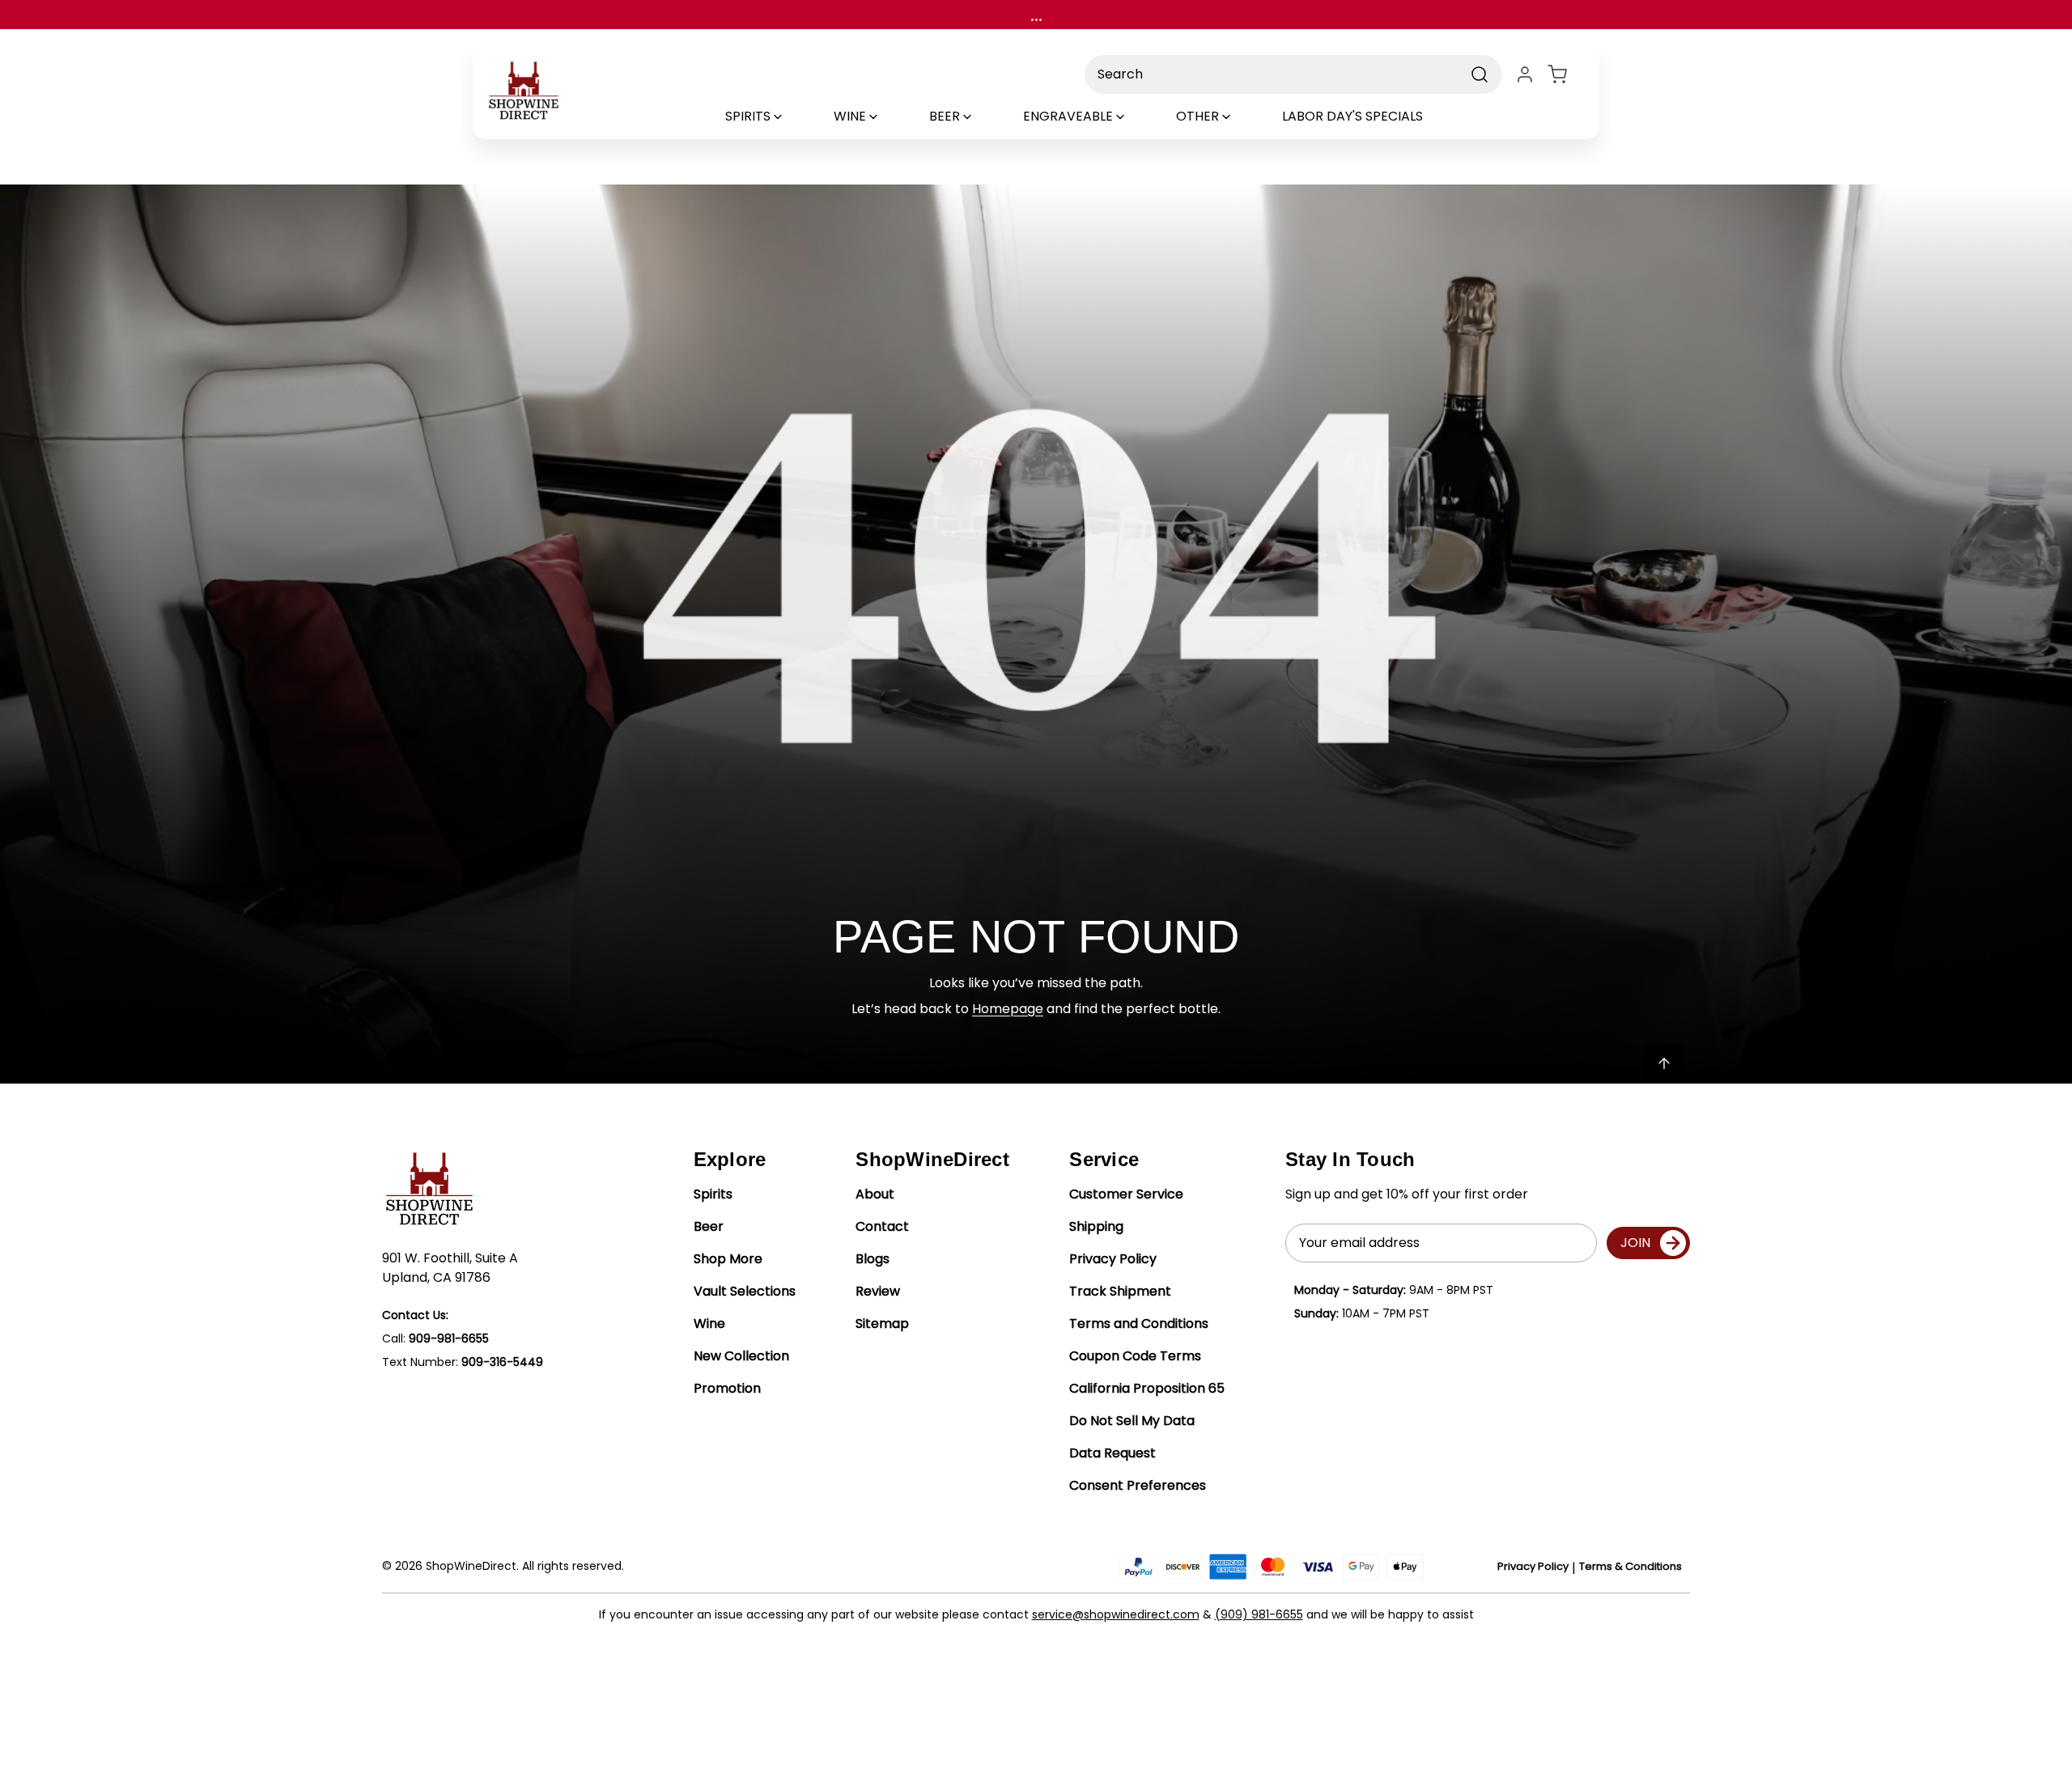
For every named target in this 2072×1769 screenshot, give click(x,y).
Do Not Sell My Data (1132, 1421)
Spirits (713, 1194)
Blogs (873, 1259)
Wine (709, 1324)
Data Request (1112, 1453)
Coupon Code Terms (1135, 1356)
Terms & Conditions (1630, 1566)
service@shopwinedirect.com (1116, 1614)
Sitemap (882, 1324)
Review (878, 1291)
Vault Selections (745, 1291)
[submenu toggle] (792, 117)
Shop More (728, 1259)
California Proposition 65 (1147, 1388)
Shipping (1096, 1226)
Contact (882, 1226)
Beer (709, 1226)
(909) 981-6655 (1259, 1614)
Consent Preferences (1138, 1485)
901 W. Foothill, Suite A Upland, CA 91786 (450, 1268)
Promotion (727, 1388)
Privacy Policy (1113, 1259)
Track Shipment (1120, 1291)
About (875, 1194)
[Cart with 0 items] (1567, 74)
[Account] (1525, 74)
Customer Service (1126, 1194)
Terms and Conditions (1139, 1324)
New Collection (741, 1356)
